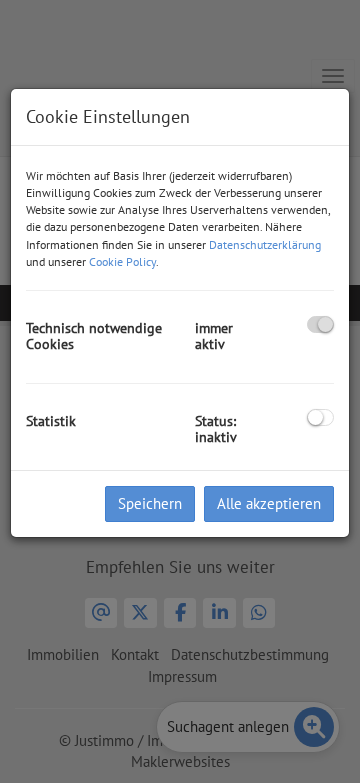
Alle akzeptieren (269, 503)
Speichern (150, 503)
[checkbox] (320, 324)
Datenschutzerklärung (265, 244)
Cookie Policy (122, 261)
